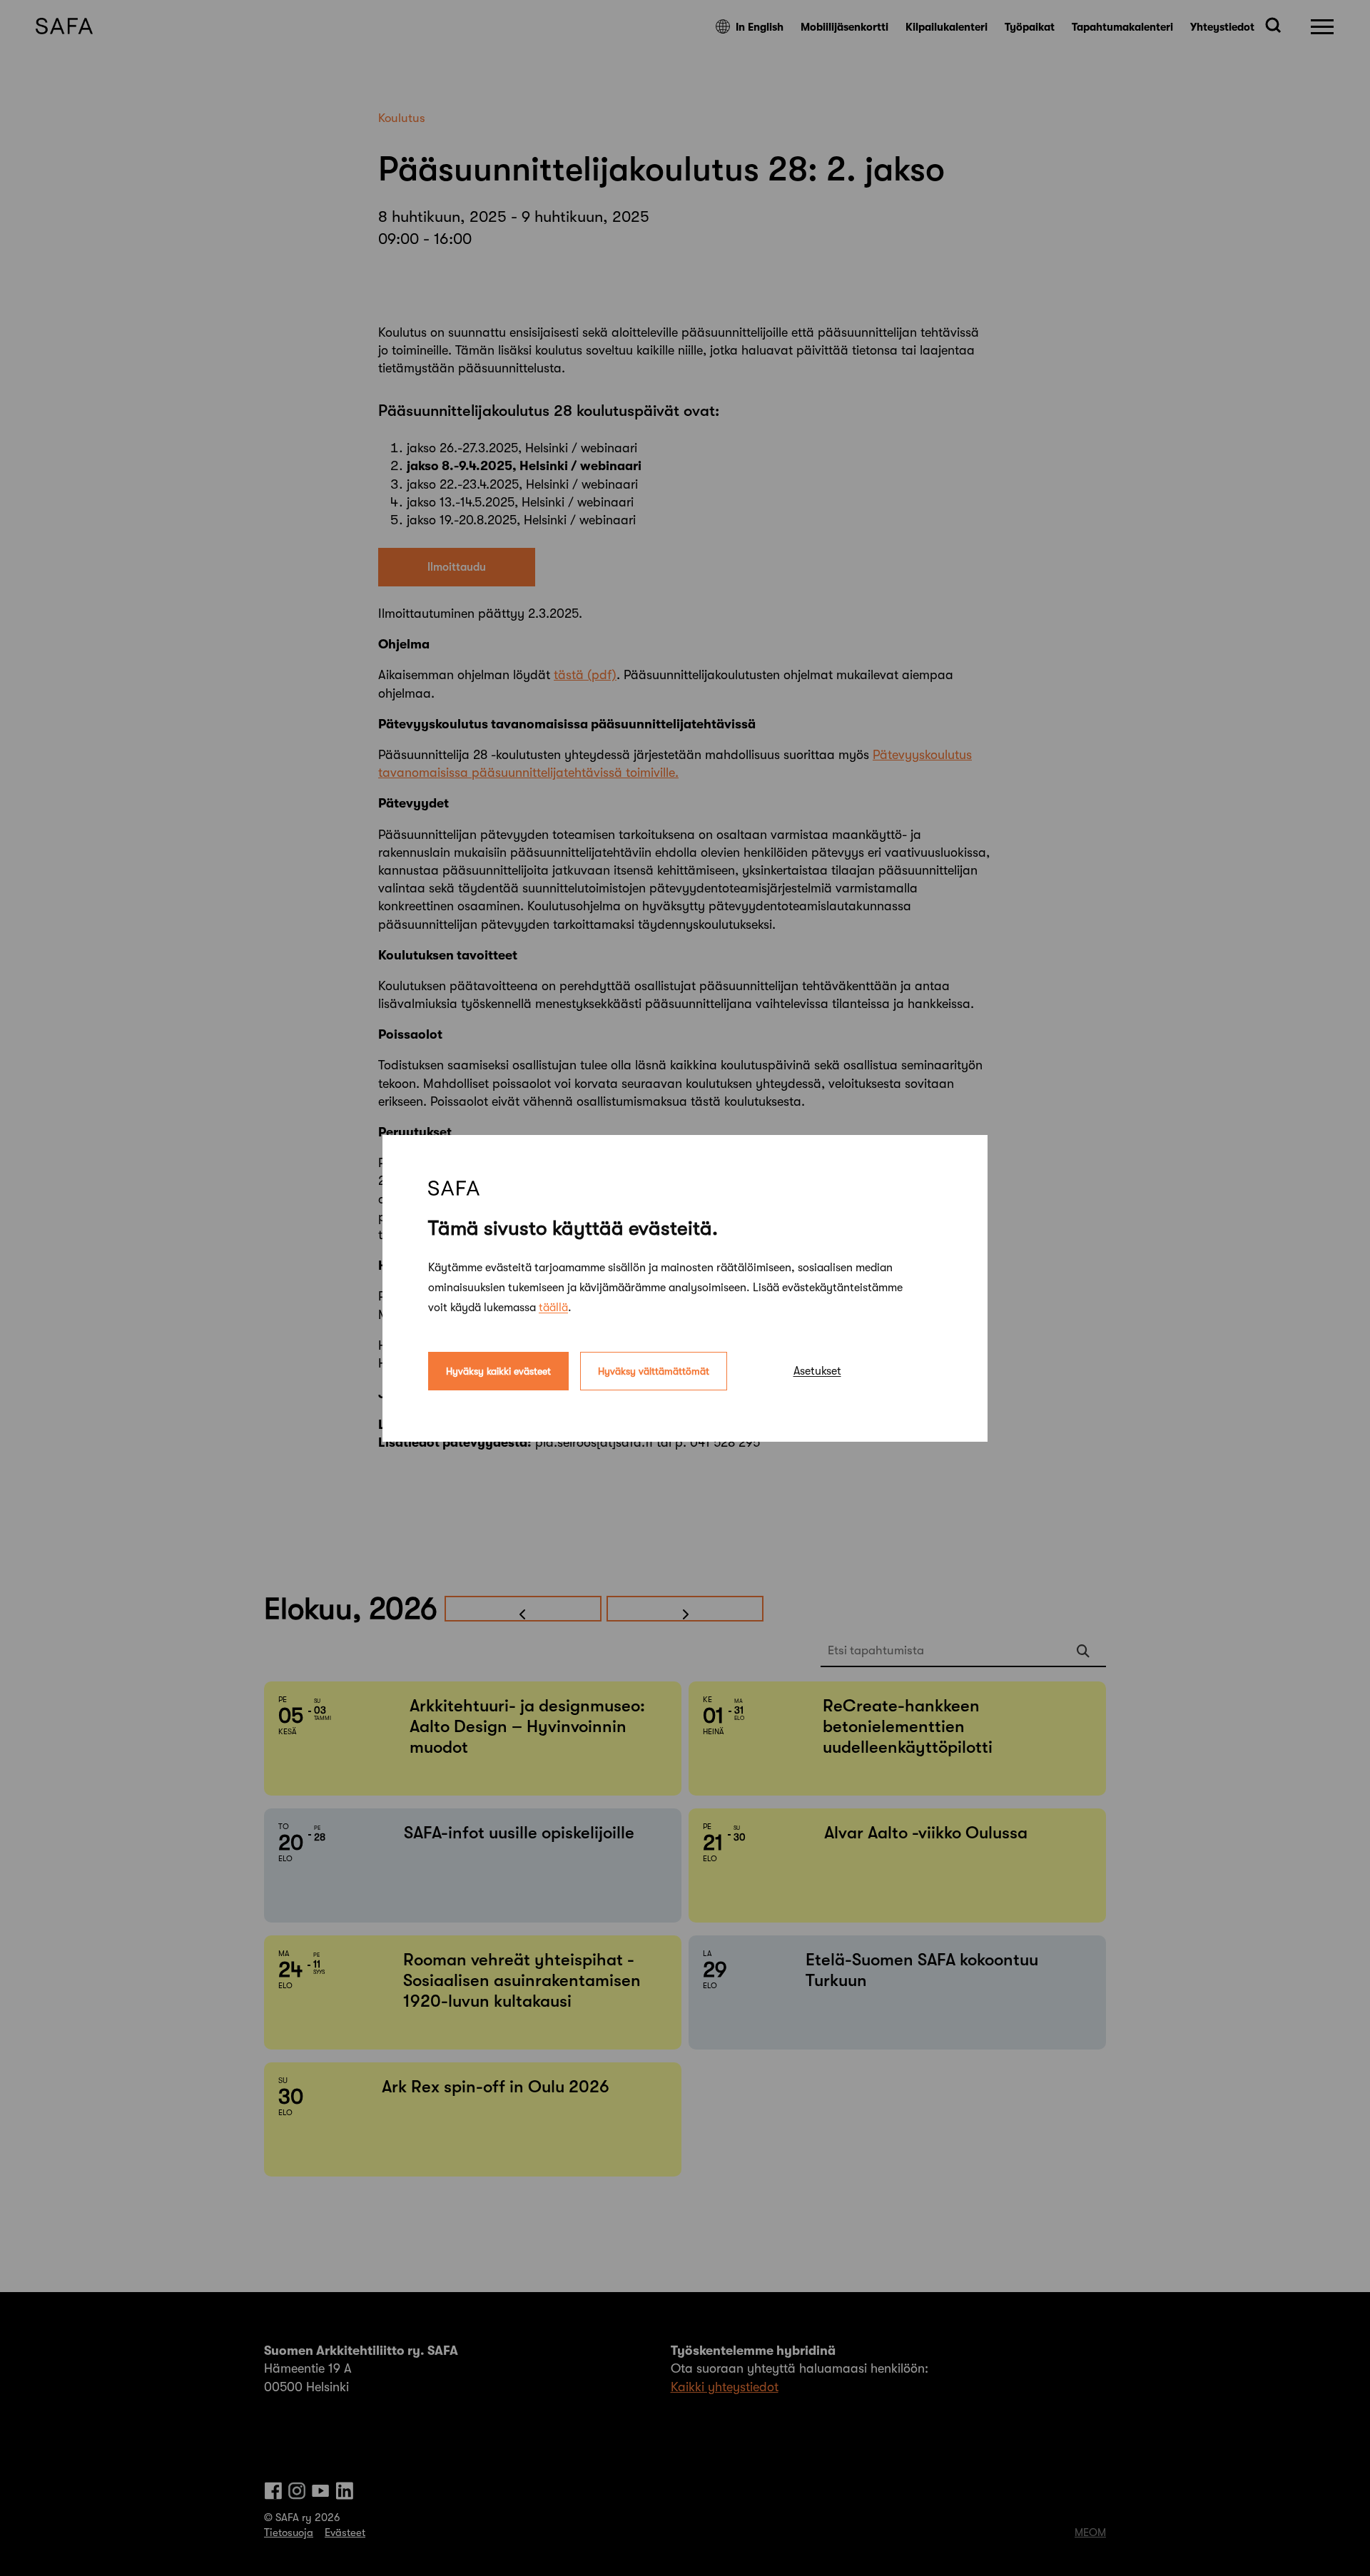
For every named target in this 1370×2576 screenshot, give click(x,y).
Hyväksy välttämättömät (654, 1370)
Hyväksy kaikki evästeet (498, 1370)
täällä (553, 1307)
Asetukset (817, 1370)
